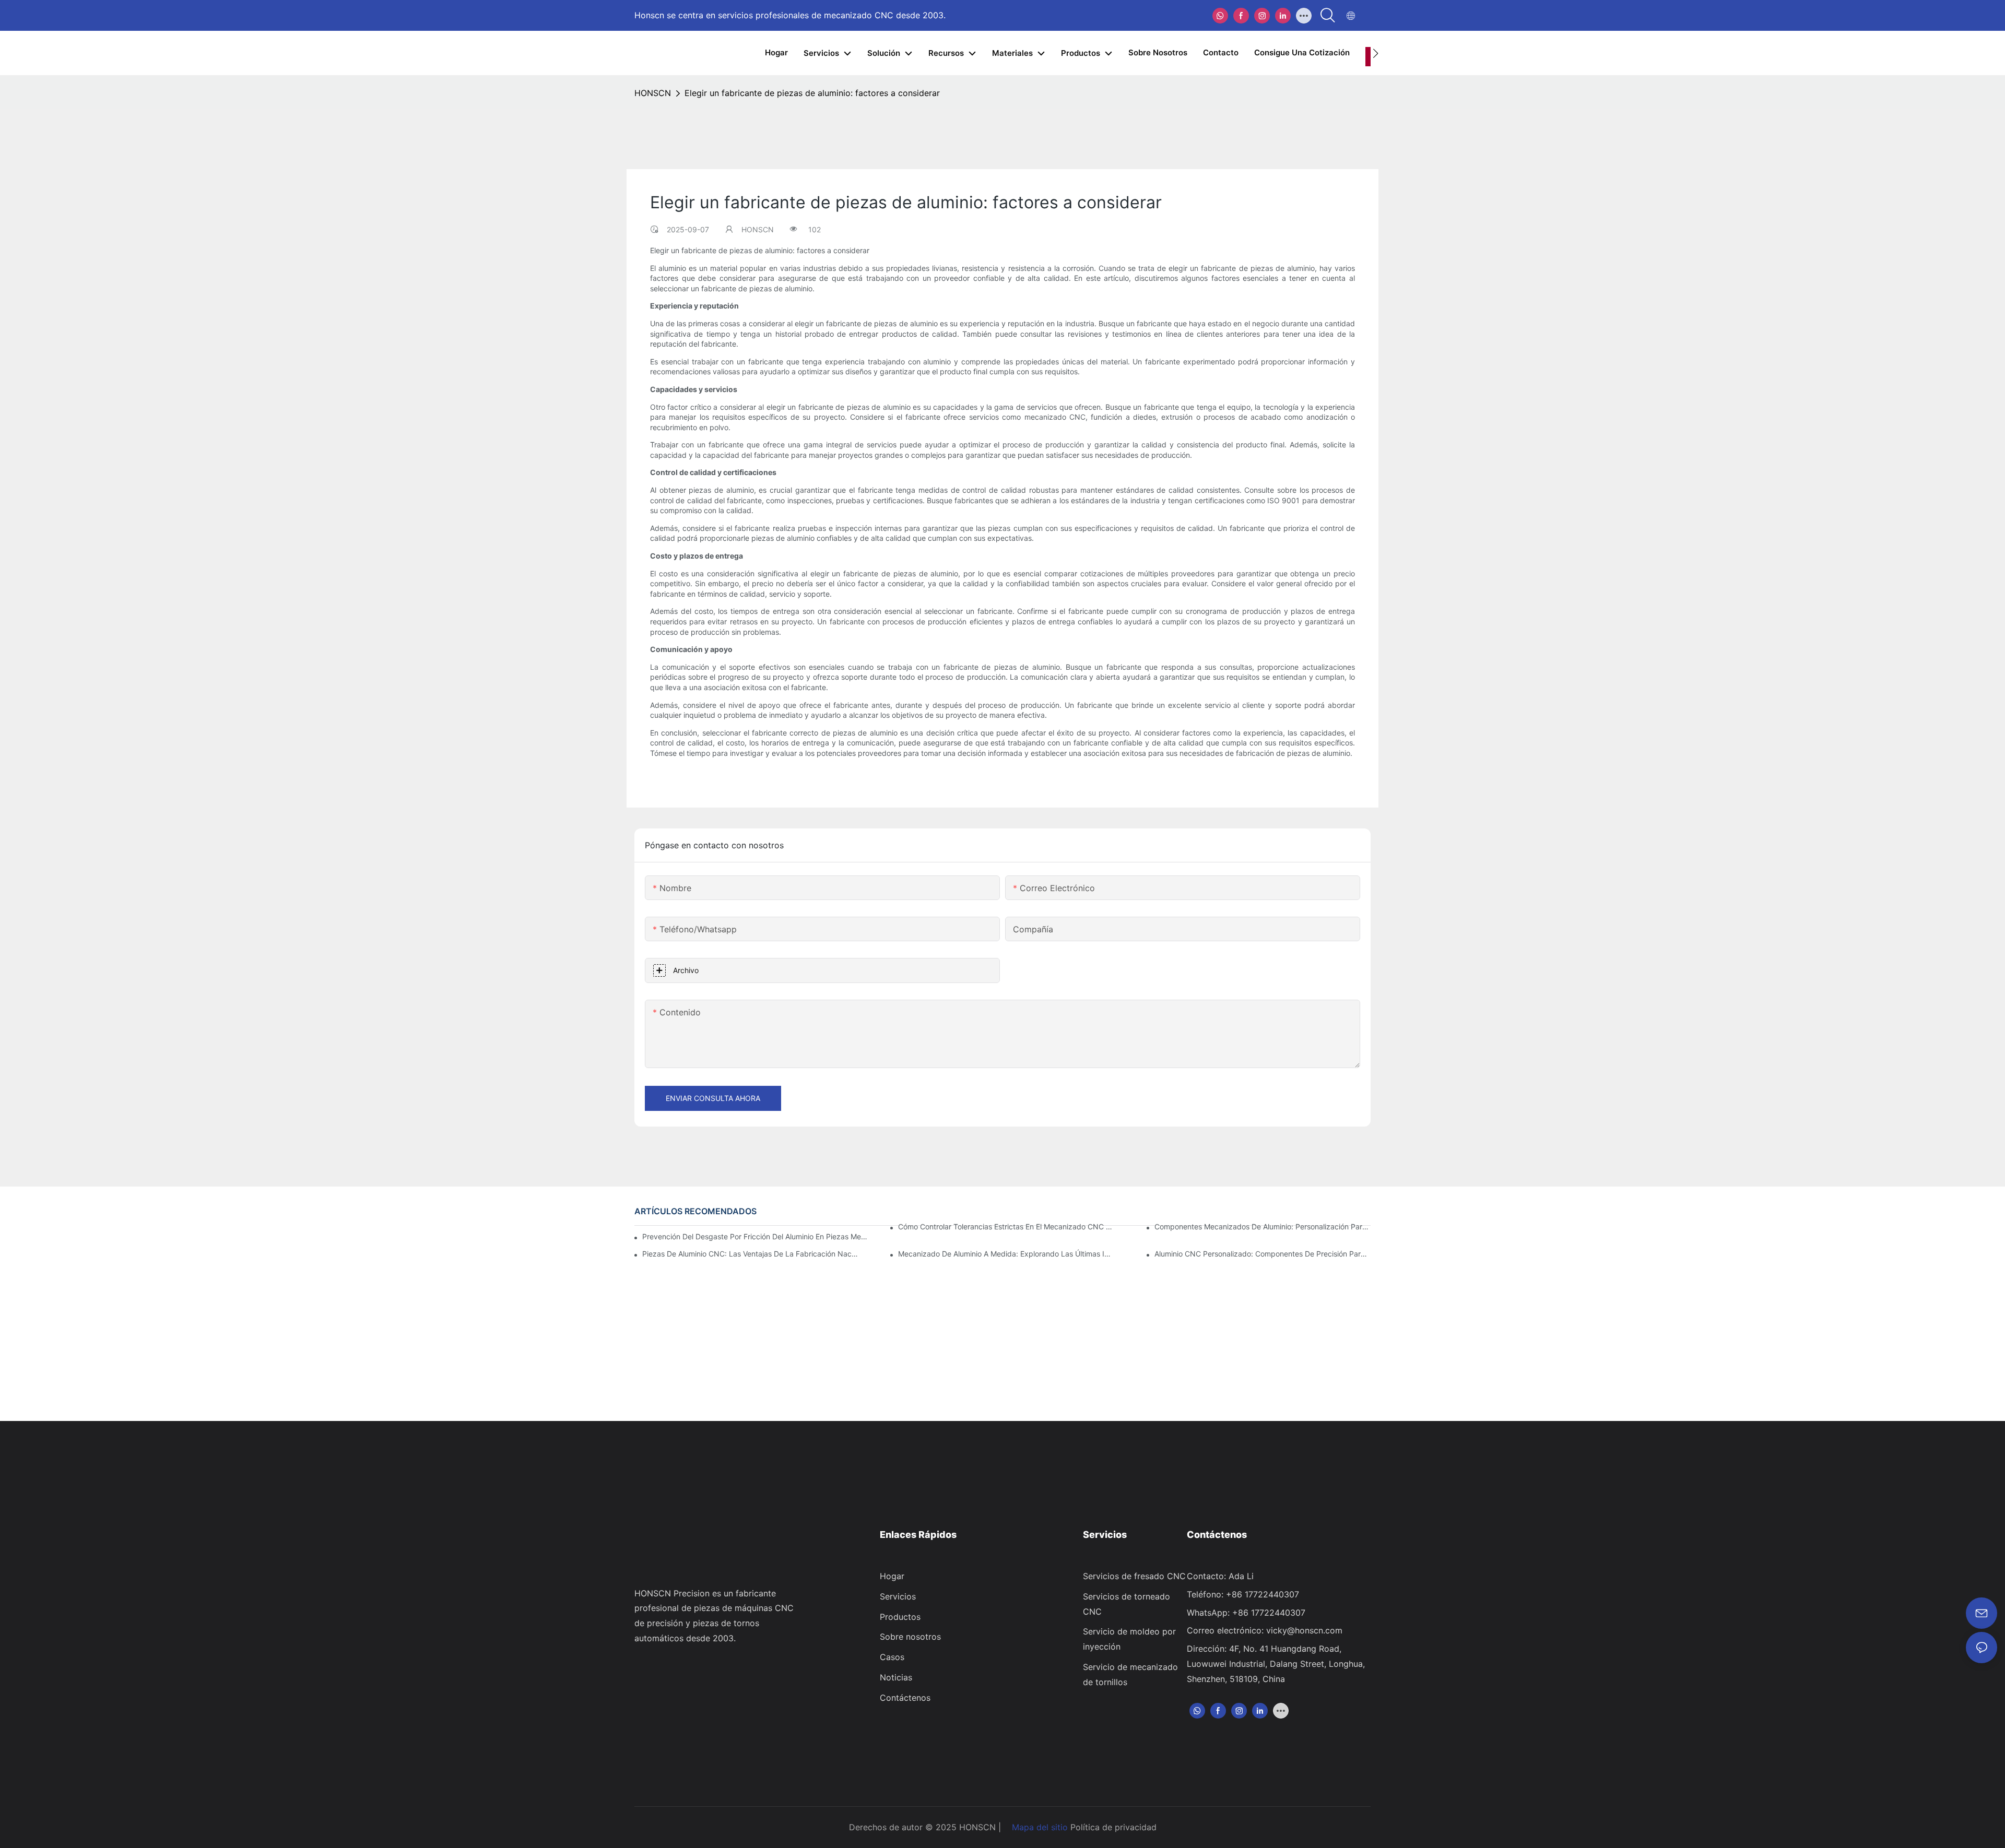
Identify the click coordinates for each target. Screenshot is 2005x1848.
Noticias (896, 1677)
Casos (892, 1657)
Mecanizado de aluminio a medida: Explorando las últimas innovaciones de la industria (1006, 1254)
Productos (900, 1617)
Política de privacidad (1113, 1827)
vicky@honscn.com (1304, 1630)
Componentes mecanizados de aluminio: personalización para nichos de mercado (1263, 1227)
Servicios (898, 1596)
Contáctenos (905, 1698)
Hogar (892, 1576)
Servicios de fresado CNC (1134, 1576)
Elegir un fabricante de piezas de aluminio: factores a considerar (812, 93)
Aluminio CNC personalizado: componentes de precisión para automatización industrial (1263, 1254)
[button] (1376, 53)
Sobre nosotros (910, 1637)
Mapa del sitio (1040, 1827)
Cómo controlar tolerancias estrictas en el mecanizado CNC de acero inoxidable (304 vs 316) (1006, 1227)
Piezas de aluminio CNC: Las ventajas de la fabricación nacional (750, 1254)
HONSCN (653, 93)
